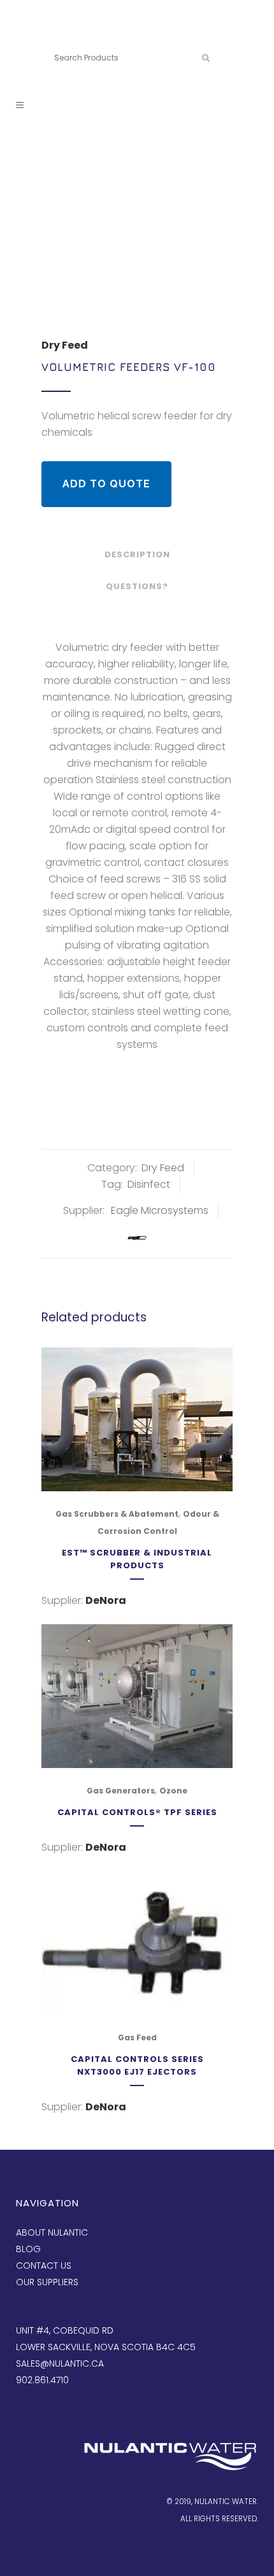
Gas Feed (137, 2037)
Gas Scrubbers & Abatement (117, 1514)
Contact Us (44, 2266)
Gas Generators (121, 1791)
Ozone (173, 1791)
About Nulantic (52, 2232)
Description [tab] (137, 554)
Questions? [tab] (137, 586)
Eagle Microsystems (160, 1210)
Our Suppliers (47, 2282)
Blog (28, 2249)
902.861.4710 (113, 37)
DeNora (106, 1600)
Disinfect (149, 1184)
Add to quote (106, 484)
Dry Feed (65, 345)
